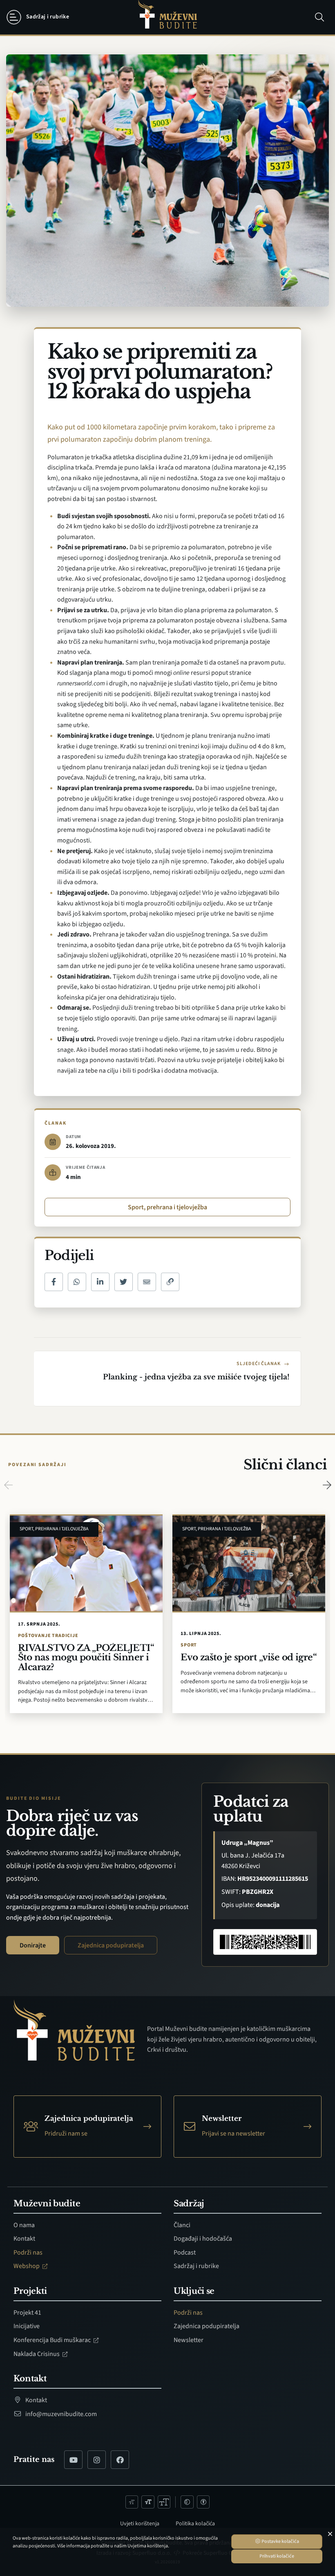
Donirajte (33, 1945)
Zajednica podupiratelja (111, 1945)
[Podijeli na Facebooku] (54, 1282)
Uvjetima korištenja (148, 2546)
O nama (24, 2225)
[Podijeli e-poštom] (147, 1282)
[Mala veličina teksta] (132, 2502)
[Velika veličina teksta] (164, 2502)
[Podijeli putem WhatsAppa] (77, 1282)
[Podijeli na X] (124, 1282)
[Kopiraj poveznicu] (170, 1282)
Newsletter (189, 2340)
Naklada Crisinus (37, 2354)
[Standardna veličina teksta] (148, 2502)
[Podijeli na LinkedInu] (100, 1282)
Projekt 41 (27, 2313)
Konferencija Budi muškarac (53, 2340)
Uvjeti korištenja (140, 2524)
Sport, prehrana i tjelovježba (167, 1207)
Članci (182, 2225)
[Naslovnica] (167, 17)
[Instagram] (97, 2460)
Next (327, 1485)
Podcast (185, 2253)
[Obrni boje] (187, 2502)
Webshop (27, 2266)
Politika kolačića (195, 2524)
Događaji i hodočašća (203, 2239)
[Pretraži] (319, 17)
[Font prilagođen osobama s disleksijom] (203, 2502)
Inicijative (27, 2326)
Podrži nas (28, 2253)
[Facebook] (120, 2460)
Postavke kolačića (280, 2541)
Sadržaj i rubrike (196, 2266)
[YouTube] (73, 2460)
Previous (8, 1485)
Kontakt (24, 2239)
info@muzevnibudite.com (60, 2414)
